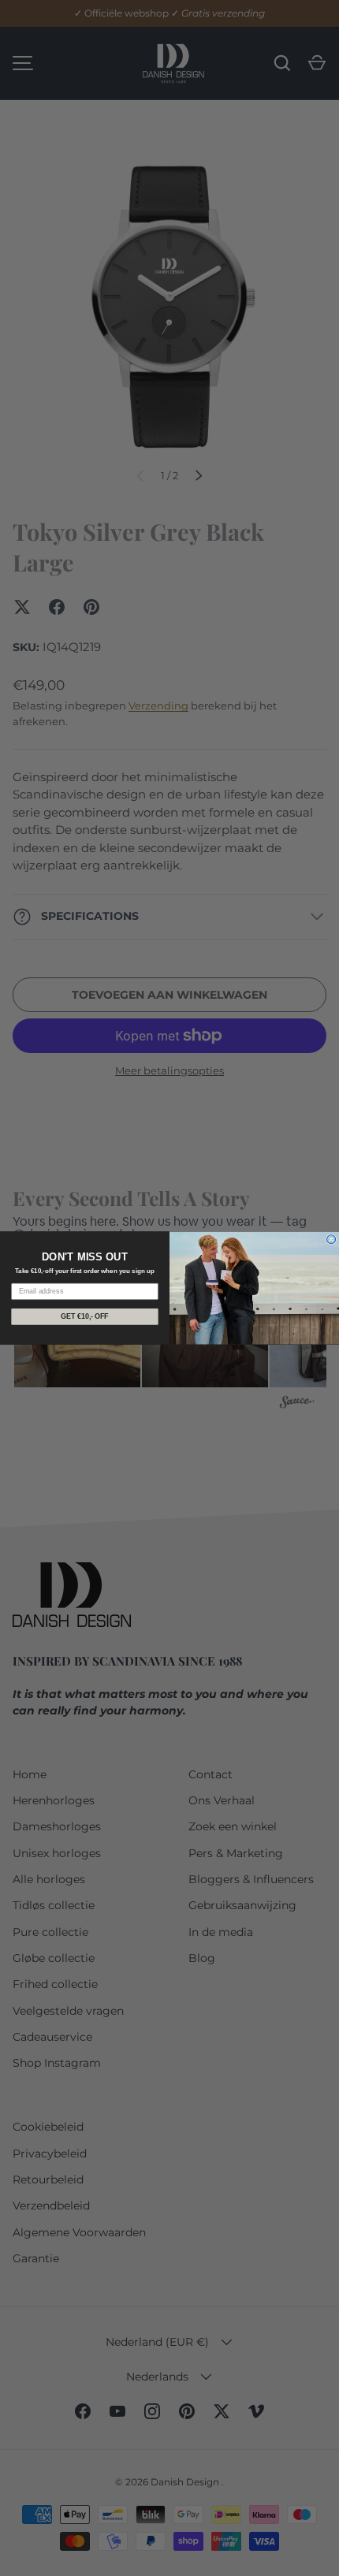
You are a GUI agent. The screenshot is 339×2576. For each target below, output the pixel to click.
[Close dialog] (332, 1240)
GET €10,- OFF (84, 1316)
